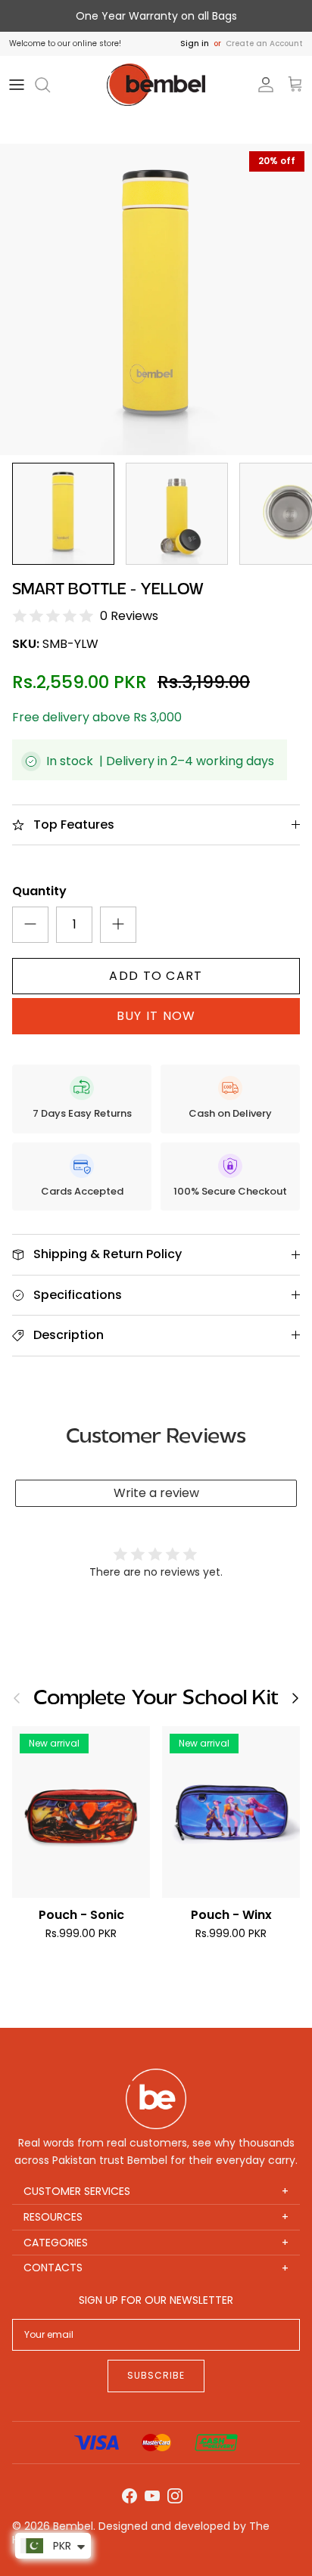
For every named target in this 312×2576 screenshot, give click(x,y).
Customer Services (156, 2192)
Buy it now (156, 1016)
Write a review (156, 1493)
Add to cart (156, 976)
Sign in (195, 43)
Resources (156, 2217)
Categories (156, 2243)
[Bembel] (156, 85)
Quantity (39, 891)
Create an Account (264, 43)
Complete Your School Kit (156, 1699)
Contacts (156, 2268)
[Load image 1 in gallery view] (156, 299)
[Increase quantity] (118, 925)
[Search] (50, 85)
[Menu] (17, 85)
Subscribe (156, 2375)
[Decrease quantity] (30, 925)
